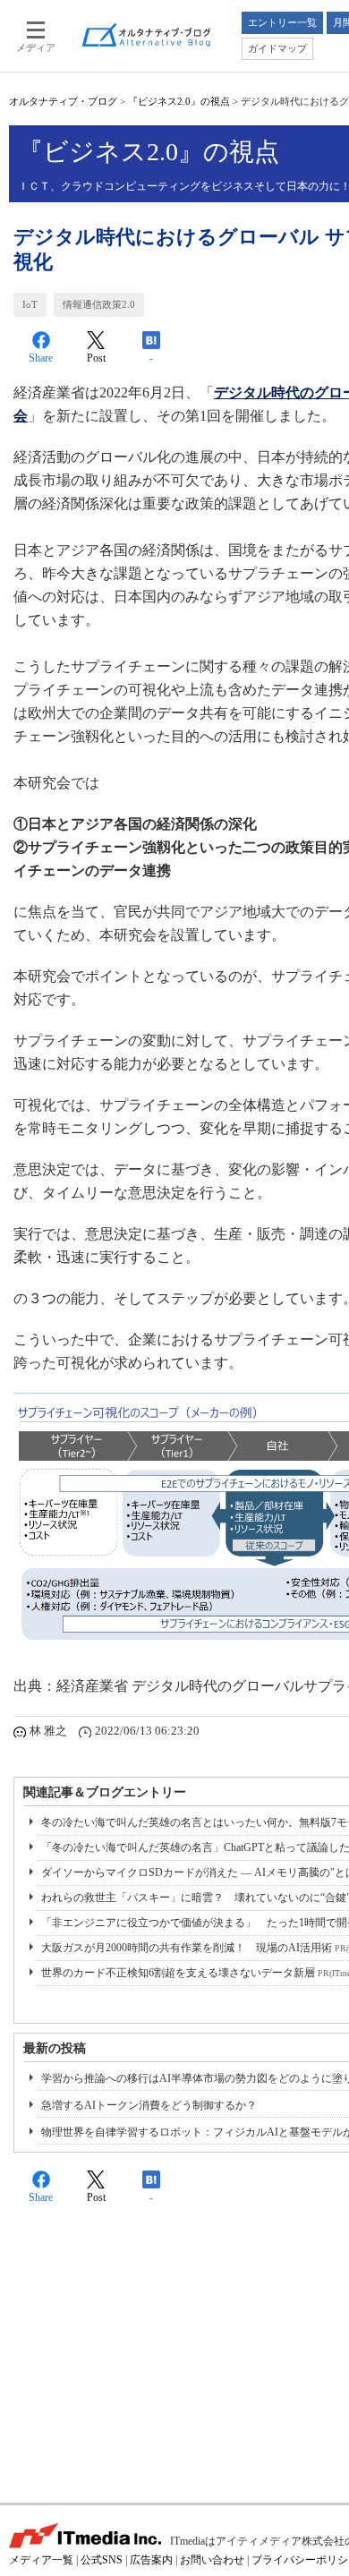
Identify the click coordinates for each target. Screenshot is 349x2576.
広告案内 (151, 2560)
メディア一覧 (41, 2560)
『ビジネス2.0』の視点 (179, 101)
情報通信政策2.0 (99, 304)
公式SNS (102, 2560)
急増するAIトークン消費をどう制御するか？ (149, 2105)
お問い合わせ (212, 2560)
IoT (30, 304)
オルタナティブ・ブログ (63, 101)
